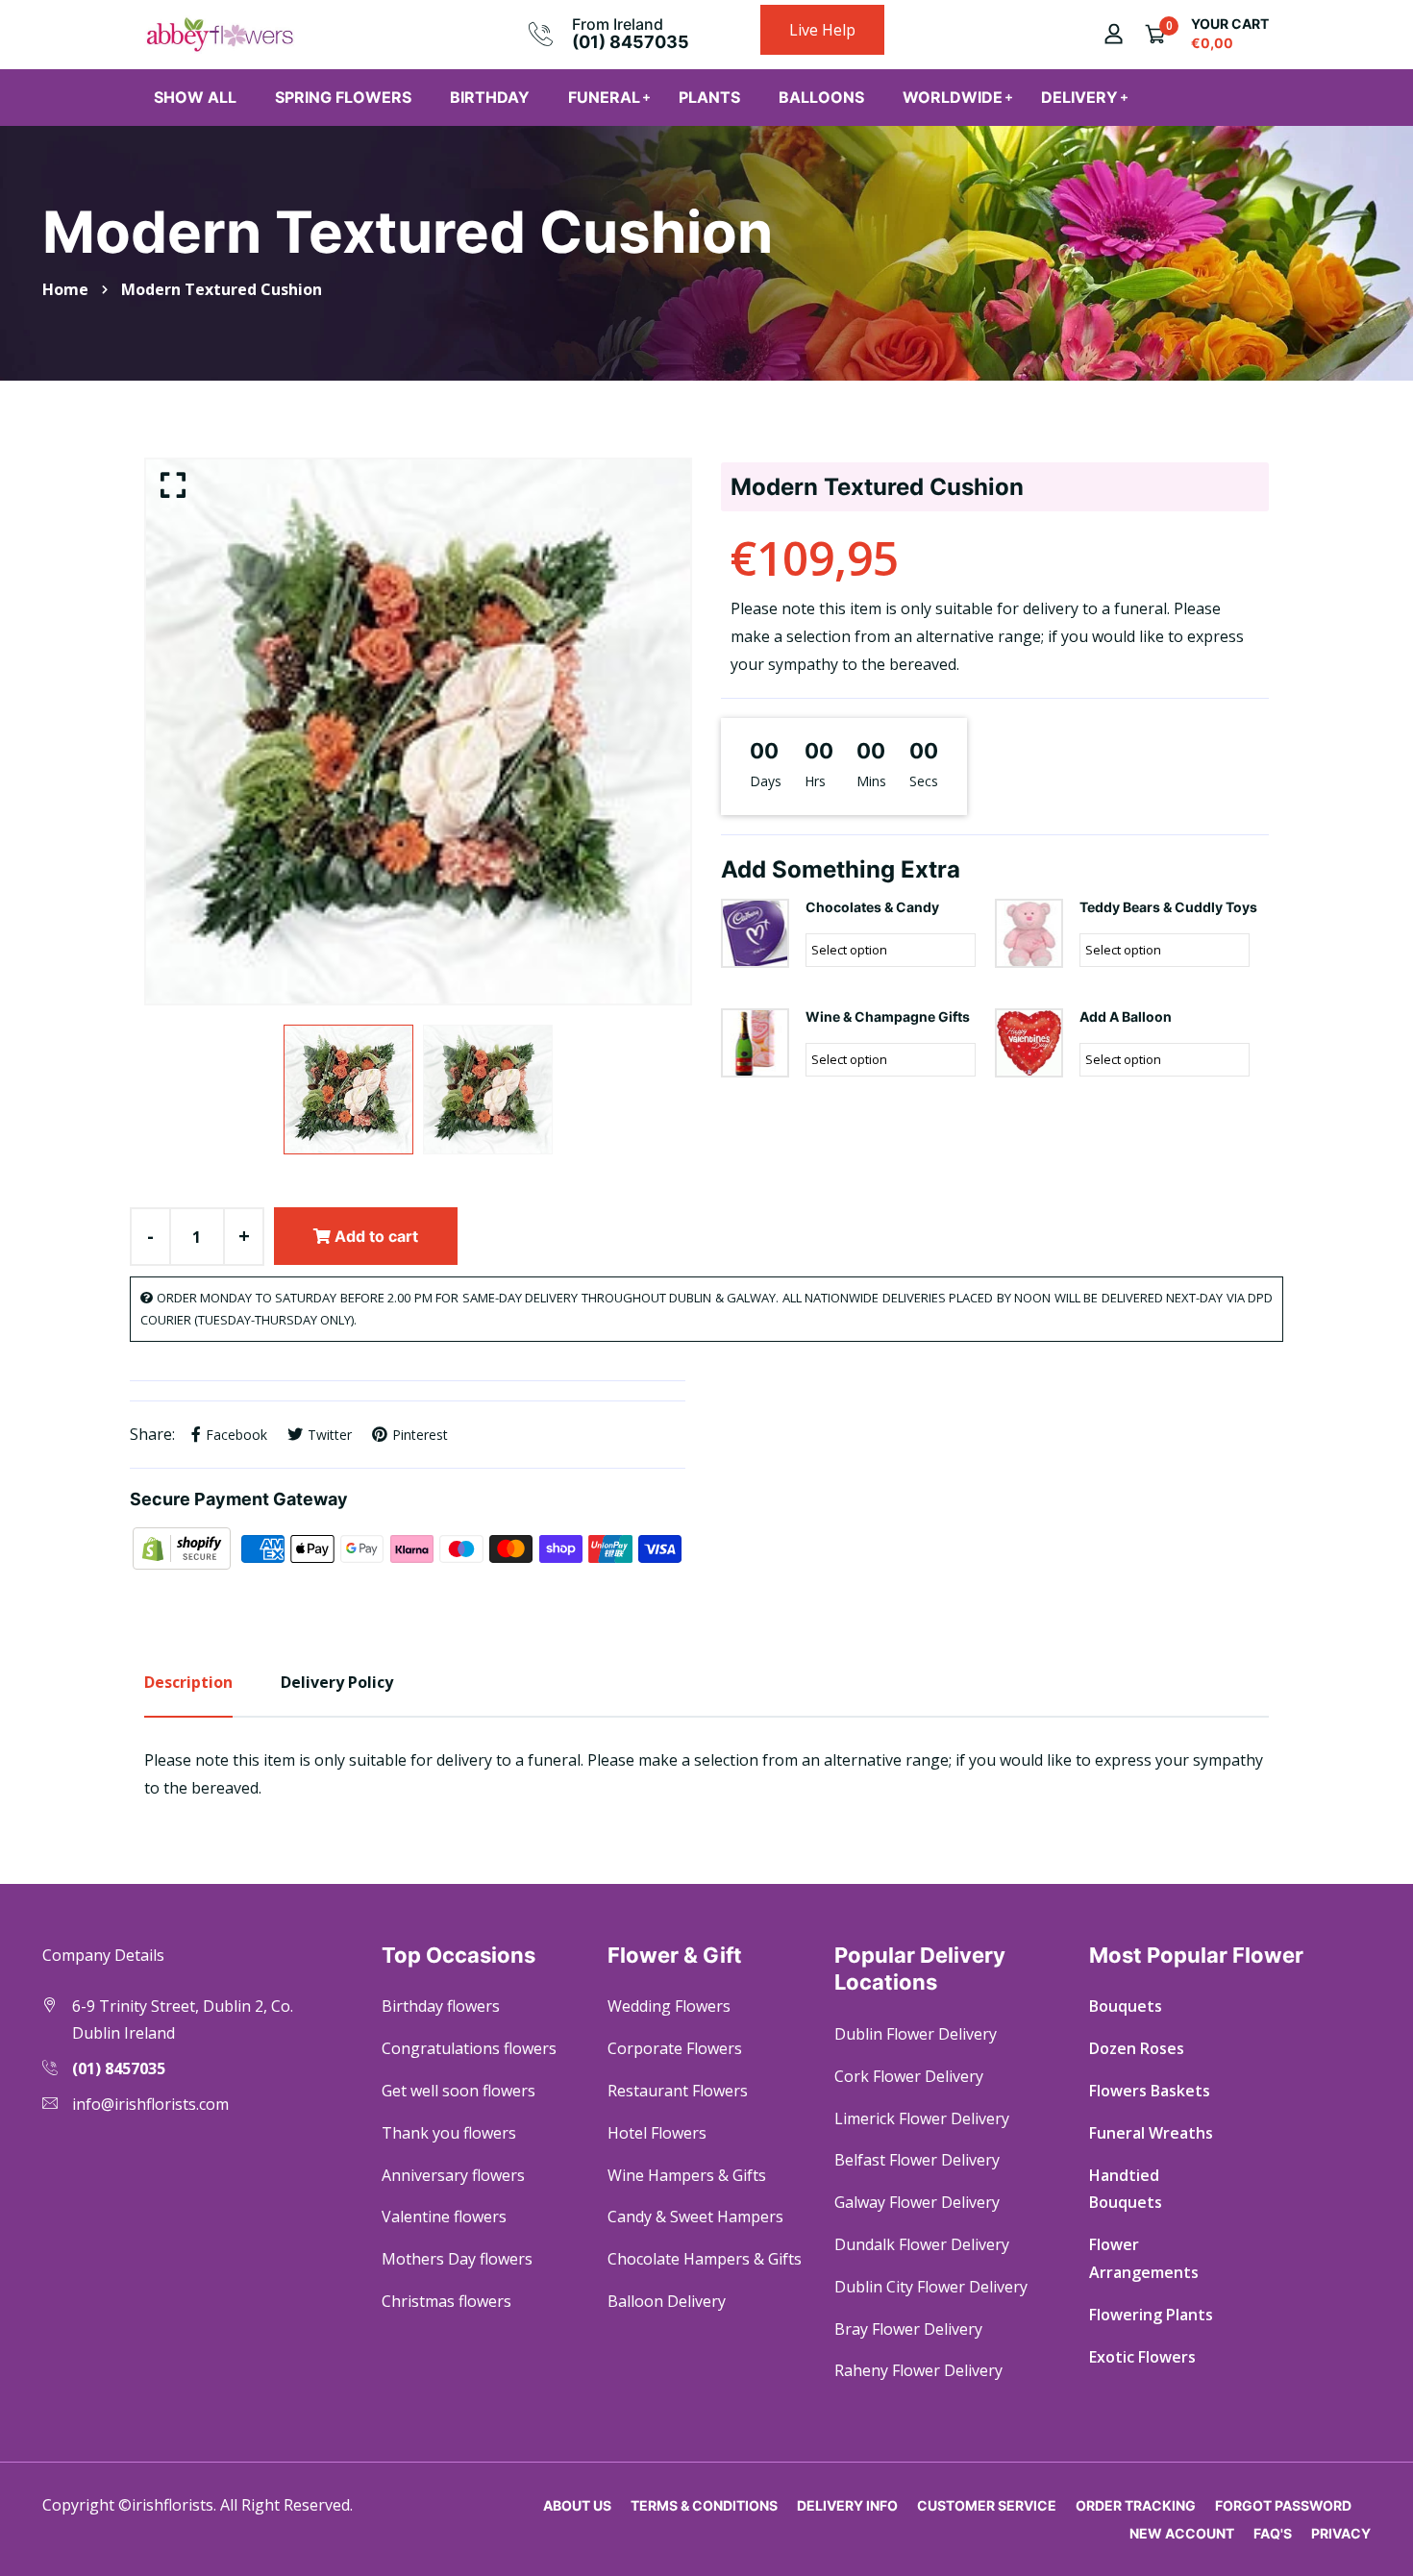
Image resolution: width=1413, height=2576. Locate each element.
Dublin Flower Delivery (916, 2034)
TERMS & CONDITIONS (704, 2505)
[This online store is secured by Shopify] (184, 1548)
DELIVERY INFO (847, 2505)
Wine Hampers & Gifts (687, 2175)
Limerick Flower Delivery (922, 2118)
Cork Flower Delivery (909, 2076)
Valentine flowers (444, 2217)
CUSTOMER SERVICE (987, 2505)
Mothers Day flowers (457, 2259)
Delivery (1079, 97)
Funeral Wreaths (1151, 2133)
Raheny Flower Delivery (918, 2370)
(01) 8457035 (631, 42)
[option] (418, 731)
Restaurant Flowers (678, 2091)
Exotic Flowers (1142, 2357)
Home (65, 289)
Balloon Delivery (667, 2301)
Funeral (604, 97)
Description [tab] (188, 1682)
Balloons (821, 97)
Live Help (822, 30)
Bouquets (1126, 2006)
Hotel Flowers (657, 2133)
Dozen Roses (1137, 2048)
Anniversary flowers (453, 2175)
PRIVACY (1341, 2533)
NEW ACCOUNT (1182, 2533)
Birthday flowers (441, 2006)
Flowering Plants (1151, 2315)
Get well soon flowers (459, 2091)
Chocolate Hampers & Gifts (705, 2259)
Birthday (490, 97)
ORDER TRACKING (1136, 2505)
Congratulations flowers (469, 2048)
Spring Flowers (343, 97)
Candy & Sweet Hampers (695, 2217)
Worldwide (953, 97)
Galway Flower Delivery (917, 2202)
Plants (709, 97)
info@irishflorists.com (150, 2104)
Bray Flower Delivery (908, 2329)
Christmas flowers (446, 2301)
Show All (195, 97)
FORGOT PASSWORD (1283, 2505)
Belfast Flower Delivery (917, 2160)
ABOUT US (577, 2505)
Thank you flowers (449, 2133)
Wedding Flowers (669, 2006)
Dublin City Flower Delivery (931, 2287)
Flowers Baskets (1150, 2091)
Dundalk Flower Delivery (922, 2244)
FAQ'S (1273, 2533)
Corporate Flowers (675, 2048)
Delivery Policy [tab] (337, 1682)
